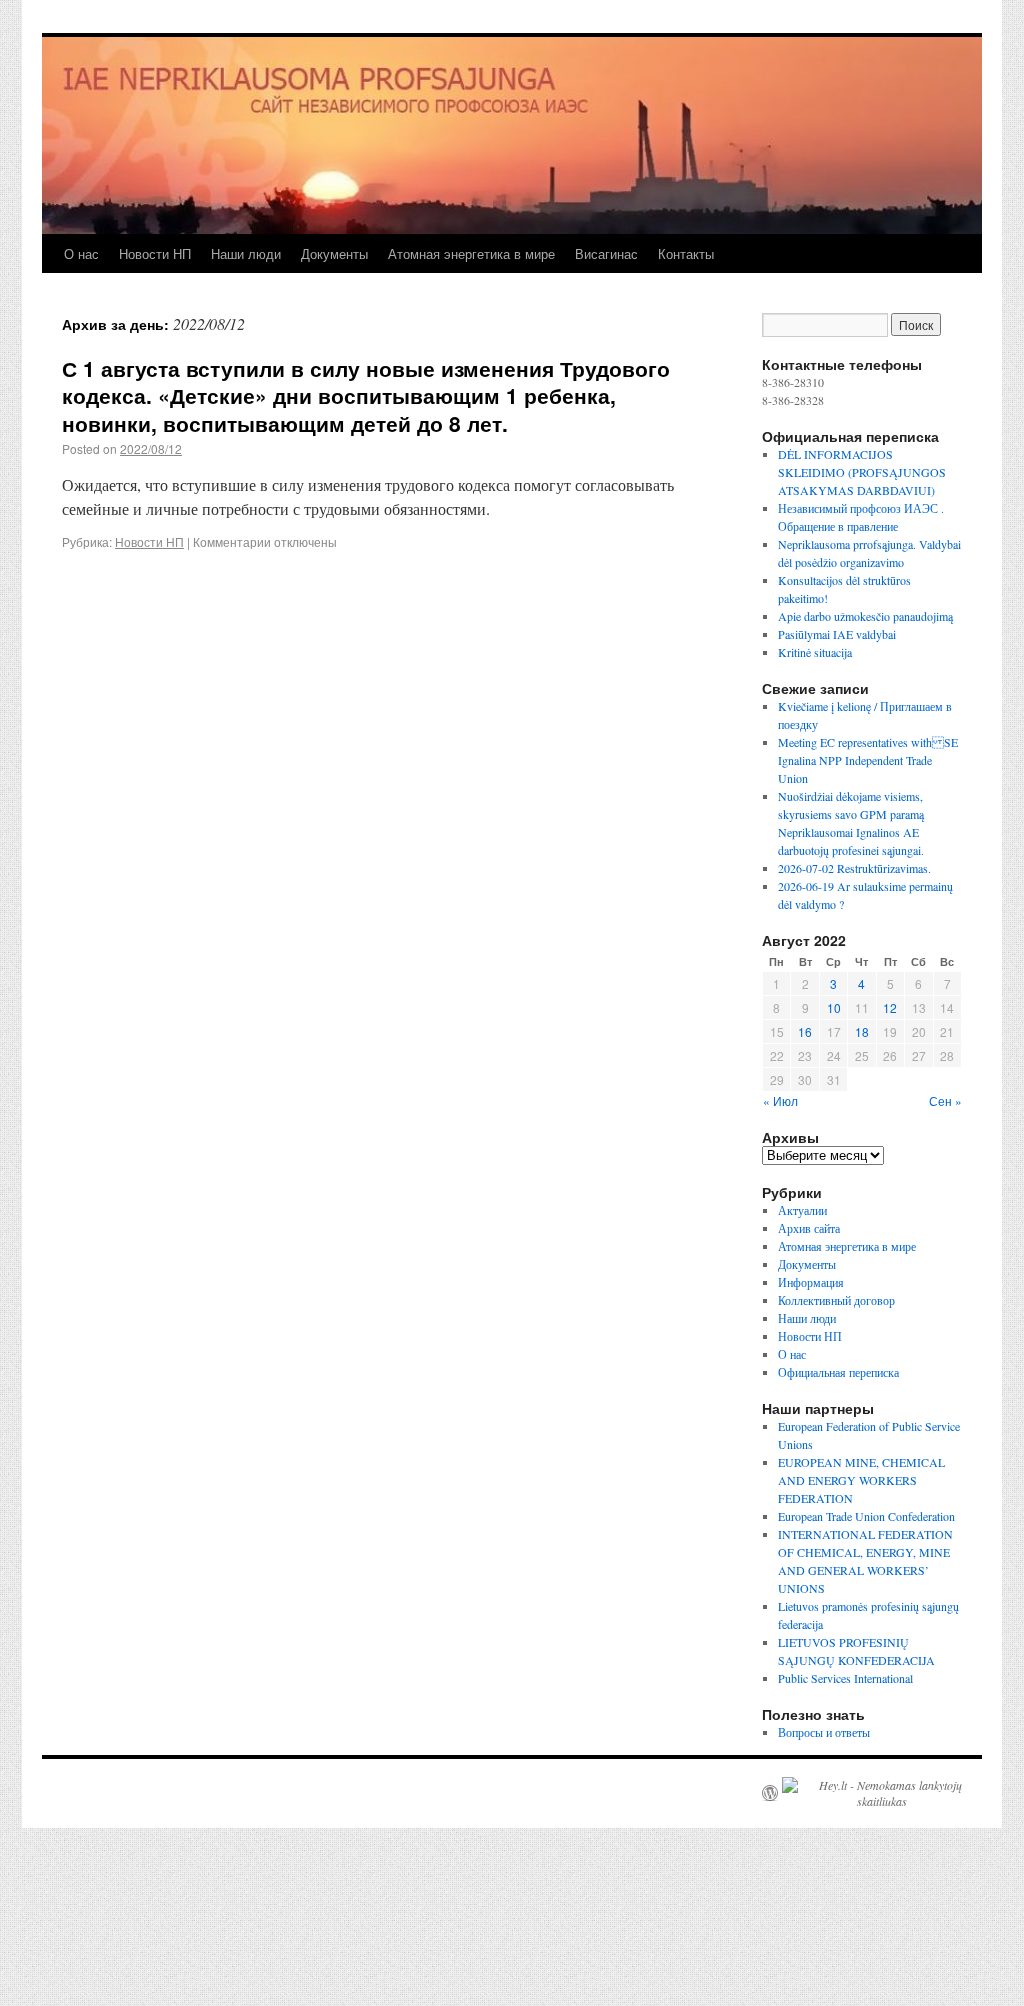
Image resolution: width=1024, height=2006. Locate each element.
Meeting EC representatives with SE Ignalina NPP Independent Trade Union (868, 760)
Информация (811, 1282)
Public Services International (845, 1678)
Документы (334, 253)
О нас (81, 253)
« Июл (780, 1100)
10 (834, 1007)
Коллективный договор (836, 1300)
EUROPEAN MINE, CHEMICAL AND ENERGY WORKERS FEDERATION (861, 1480)
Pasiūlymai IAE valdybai (837, 634)
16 (805, 1031)
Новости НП (155, 253)
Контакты (686, 253)
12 (890, 1007)
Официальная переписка (838, 1372)
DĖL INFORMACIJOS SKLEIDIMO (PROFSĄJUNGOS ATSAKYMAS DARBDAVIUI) (862, 472)
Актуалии (802, 1210)
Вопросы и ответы (824, 1732)
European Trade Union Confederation (866, 1516)
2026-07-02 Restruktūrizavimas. (854, 868)
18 (862, 1031)
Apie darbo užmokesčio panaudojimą (865, 616)
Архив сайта (809, 1228)
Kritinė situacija (815, 652)
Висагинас (606, 253)
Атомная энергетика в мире (471, 253)
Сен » (945, 1100)
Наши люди (246, 253)
